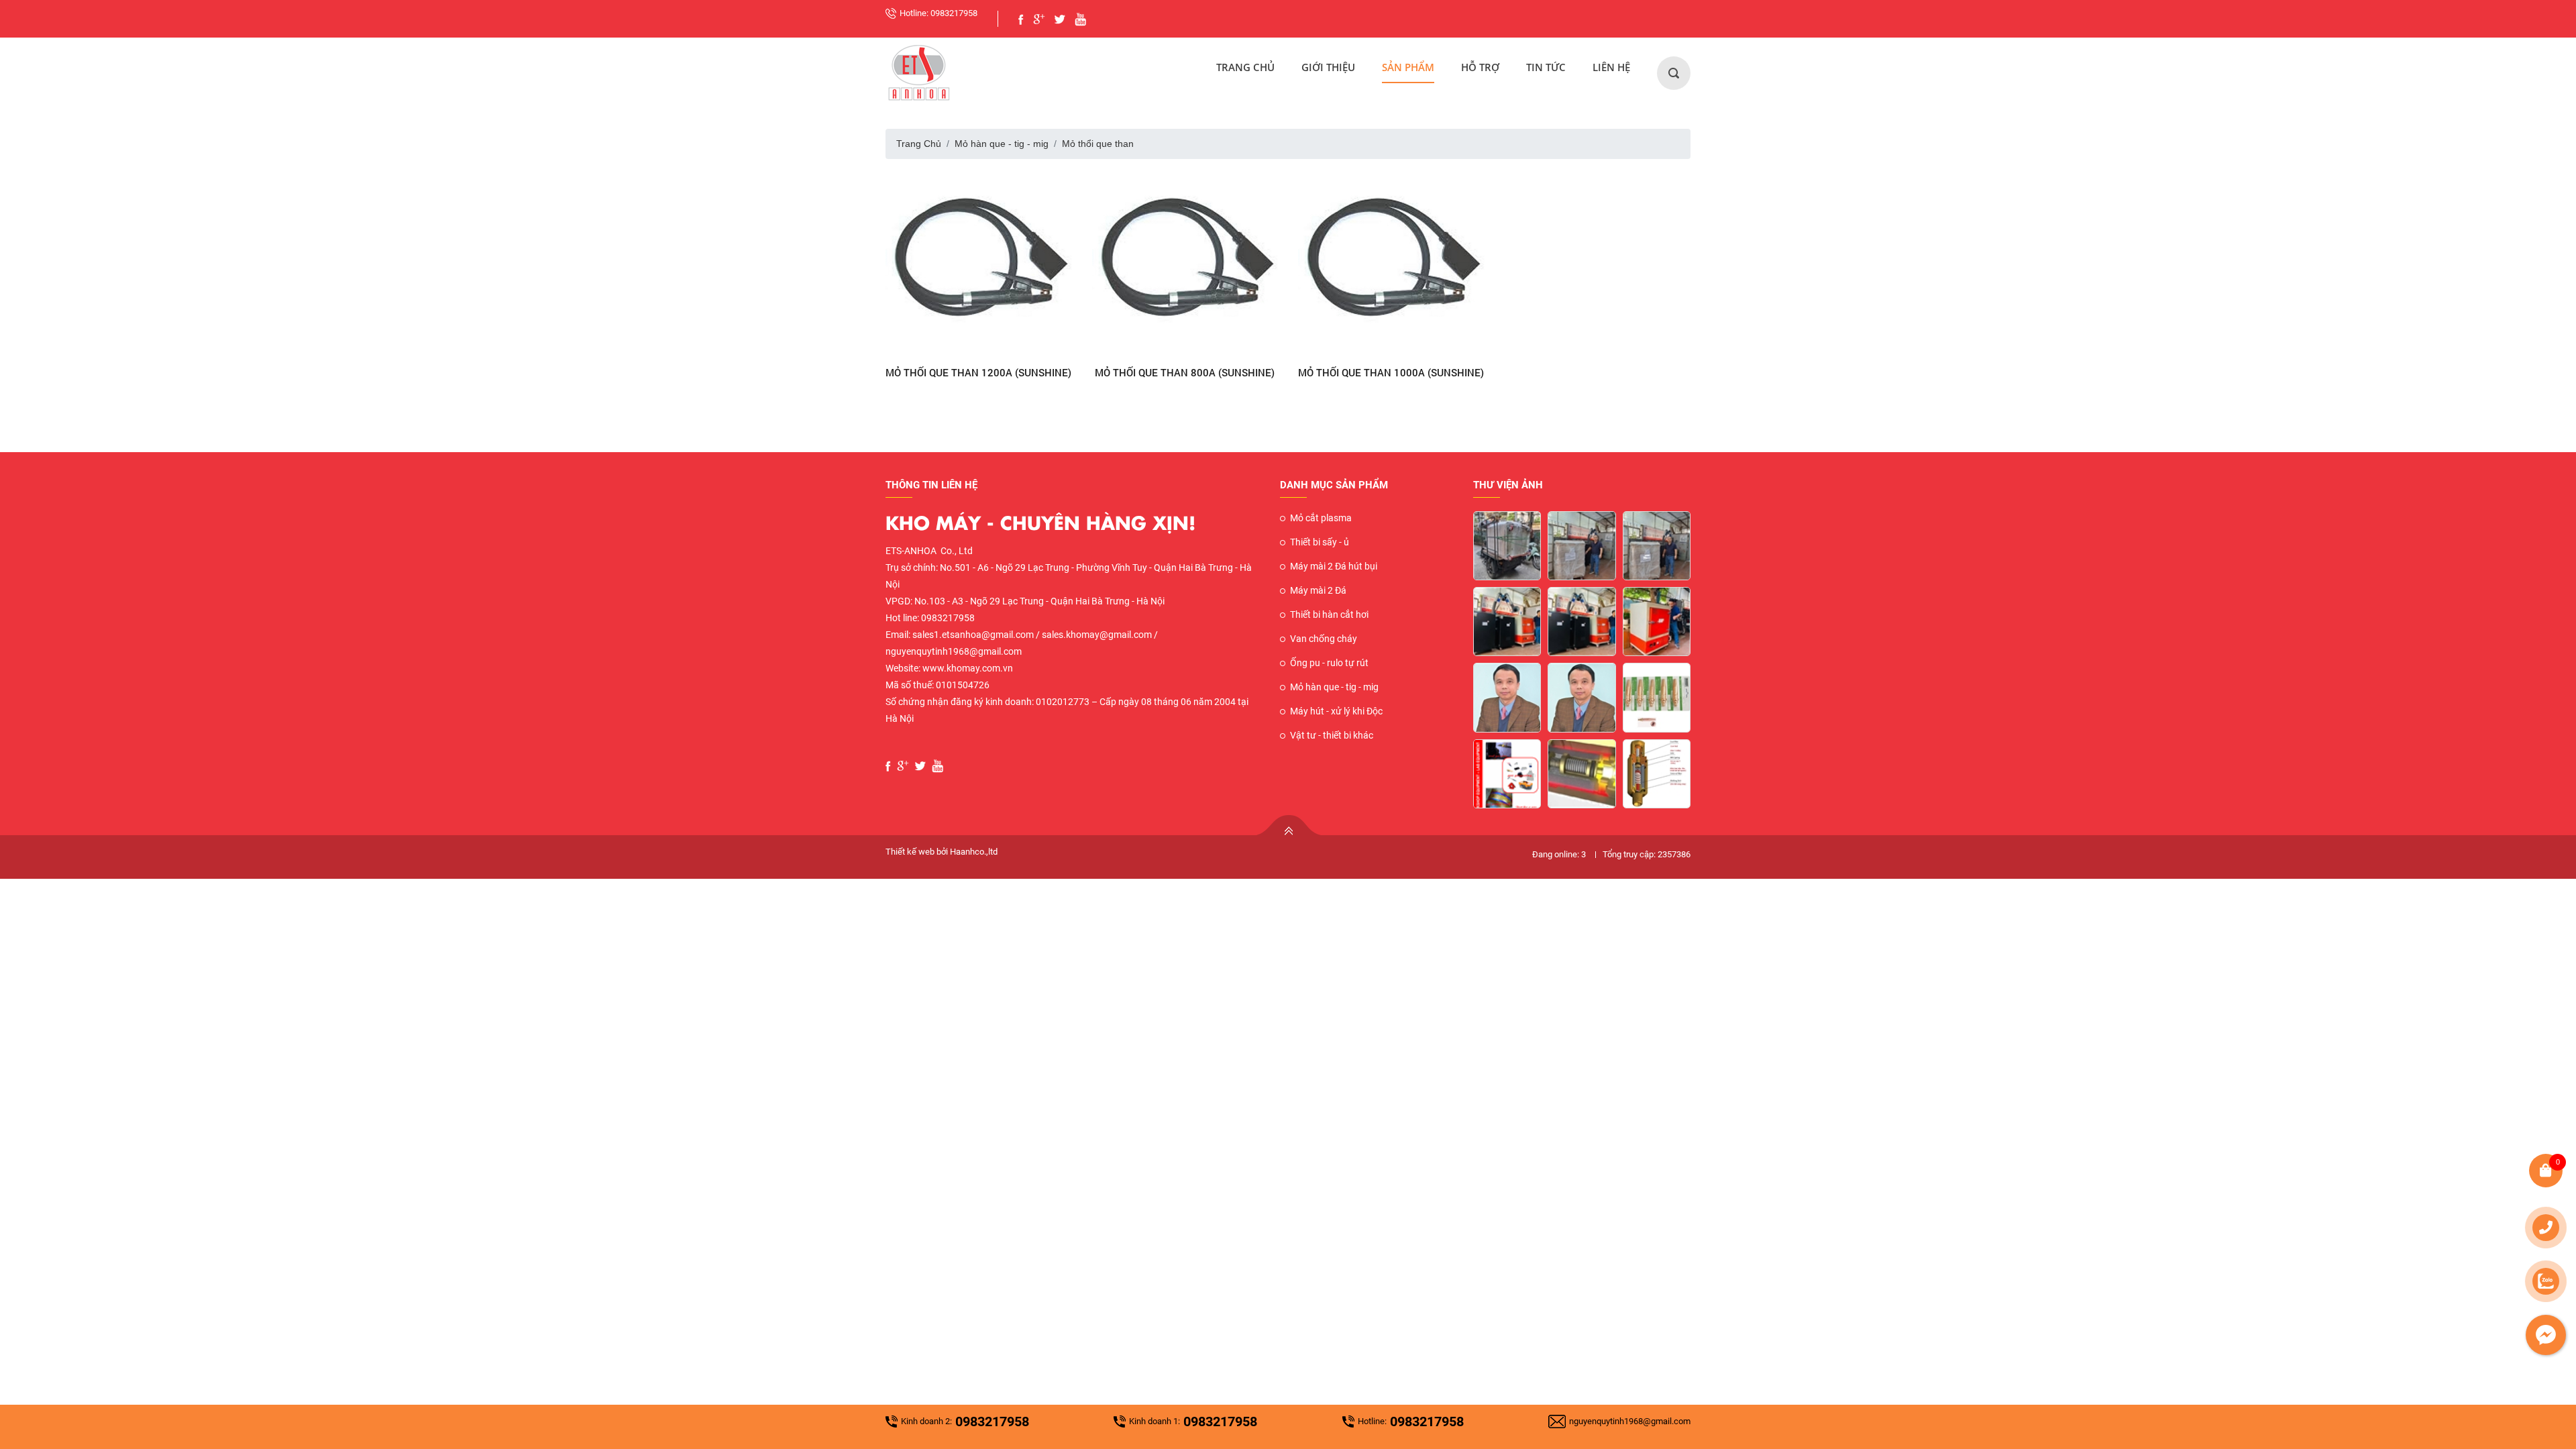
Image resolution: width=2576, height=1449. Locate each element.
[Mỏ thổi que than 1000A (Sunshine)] (1391, 263)
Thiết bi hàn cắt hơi (1329, 614)
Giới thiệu (1328, 67)
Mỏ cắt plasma (1321, 518)
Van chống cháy (1324, 639)
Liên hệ (1611, 67)
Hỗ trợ (1480, 67)
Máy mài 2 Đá (1318, 590)
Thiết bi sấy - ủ (1320, 542)
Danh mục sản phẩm (1334, 485)
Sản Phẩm (1408, 67)
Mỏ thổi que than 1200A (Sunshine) (978, 372)
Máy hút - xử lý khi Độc (1336, 711)
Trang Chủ (1245, 67)
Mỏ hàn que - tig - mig (1002, 144)
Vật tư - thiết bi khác (1332, 735)
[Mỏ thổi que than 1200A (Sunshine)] (979, 263)
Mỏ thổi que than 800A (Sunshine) (1185, 372)
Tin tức (1546, 67)
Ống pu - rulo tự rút (1329, 663)
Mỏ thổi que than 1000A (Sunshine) (1391, 372)
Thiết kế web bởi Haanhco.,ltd (942, 852)
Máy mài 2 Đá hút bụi (1334, 566)
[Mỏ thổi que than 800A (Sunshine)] (1185, 263)
